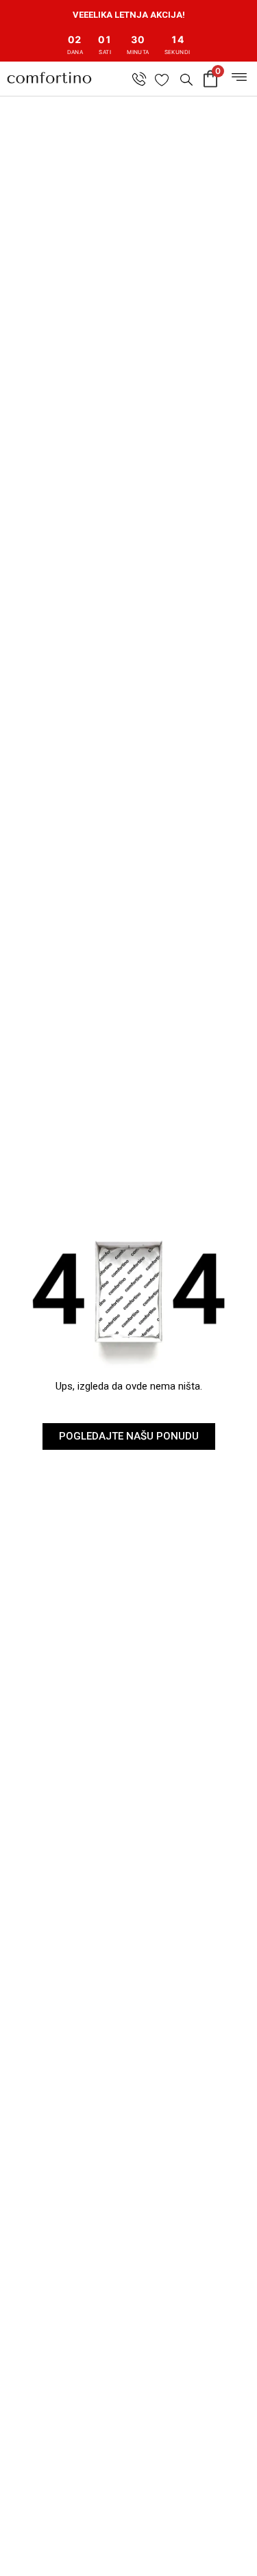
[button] (185, 79)
